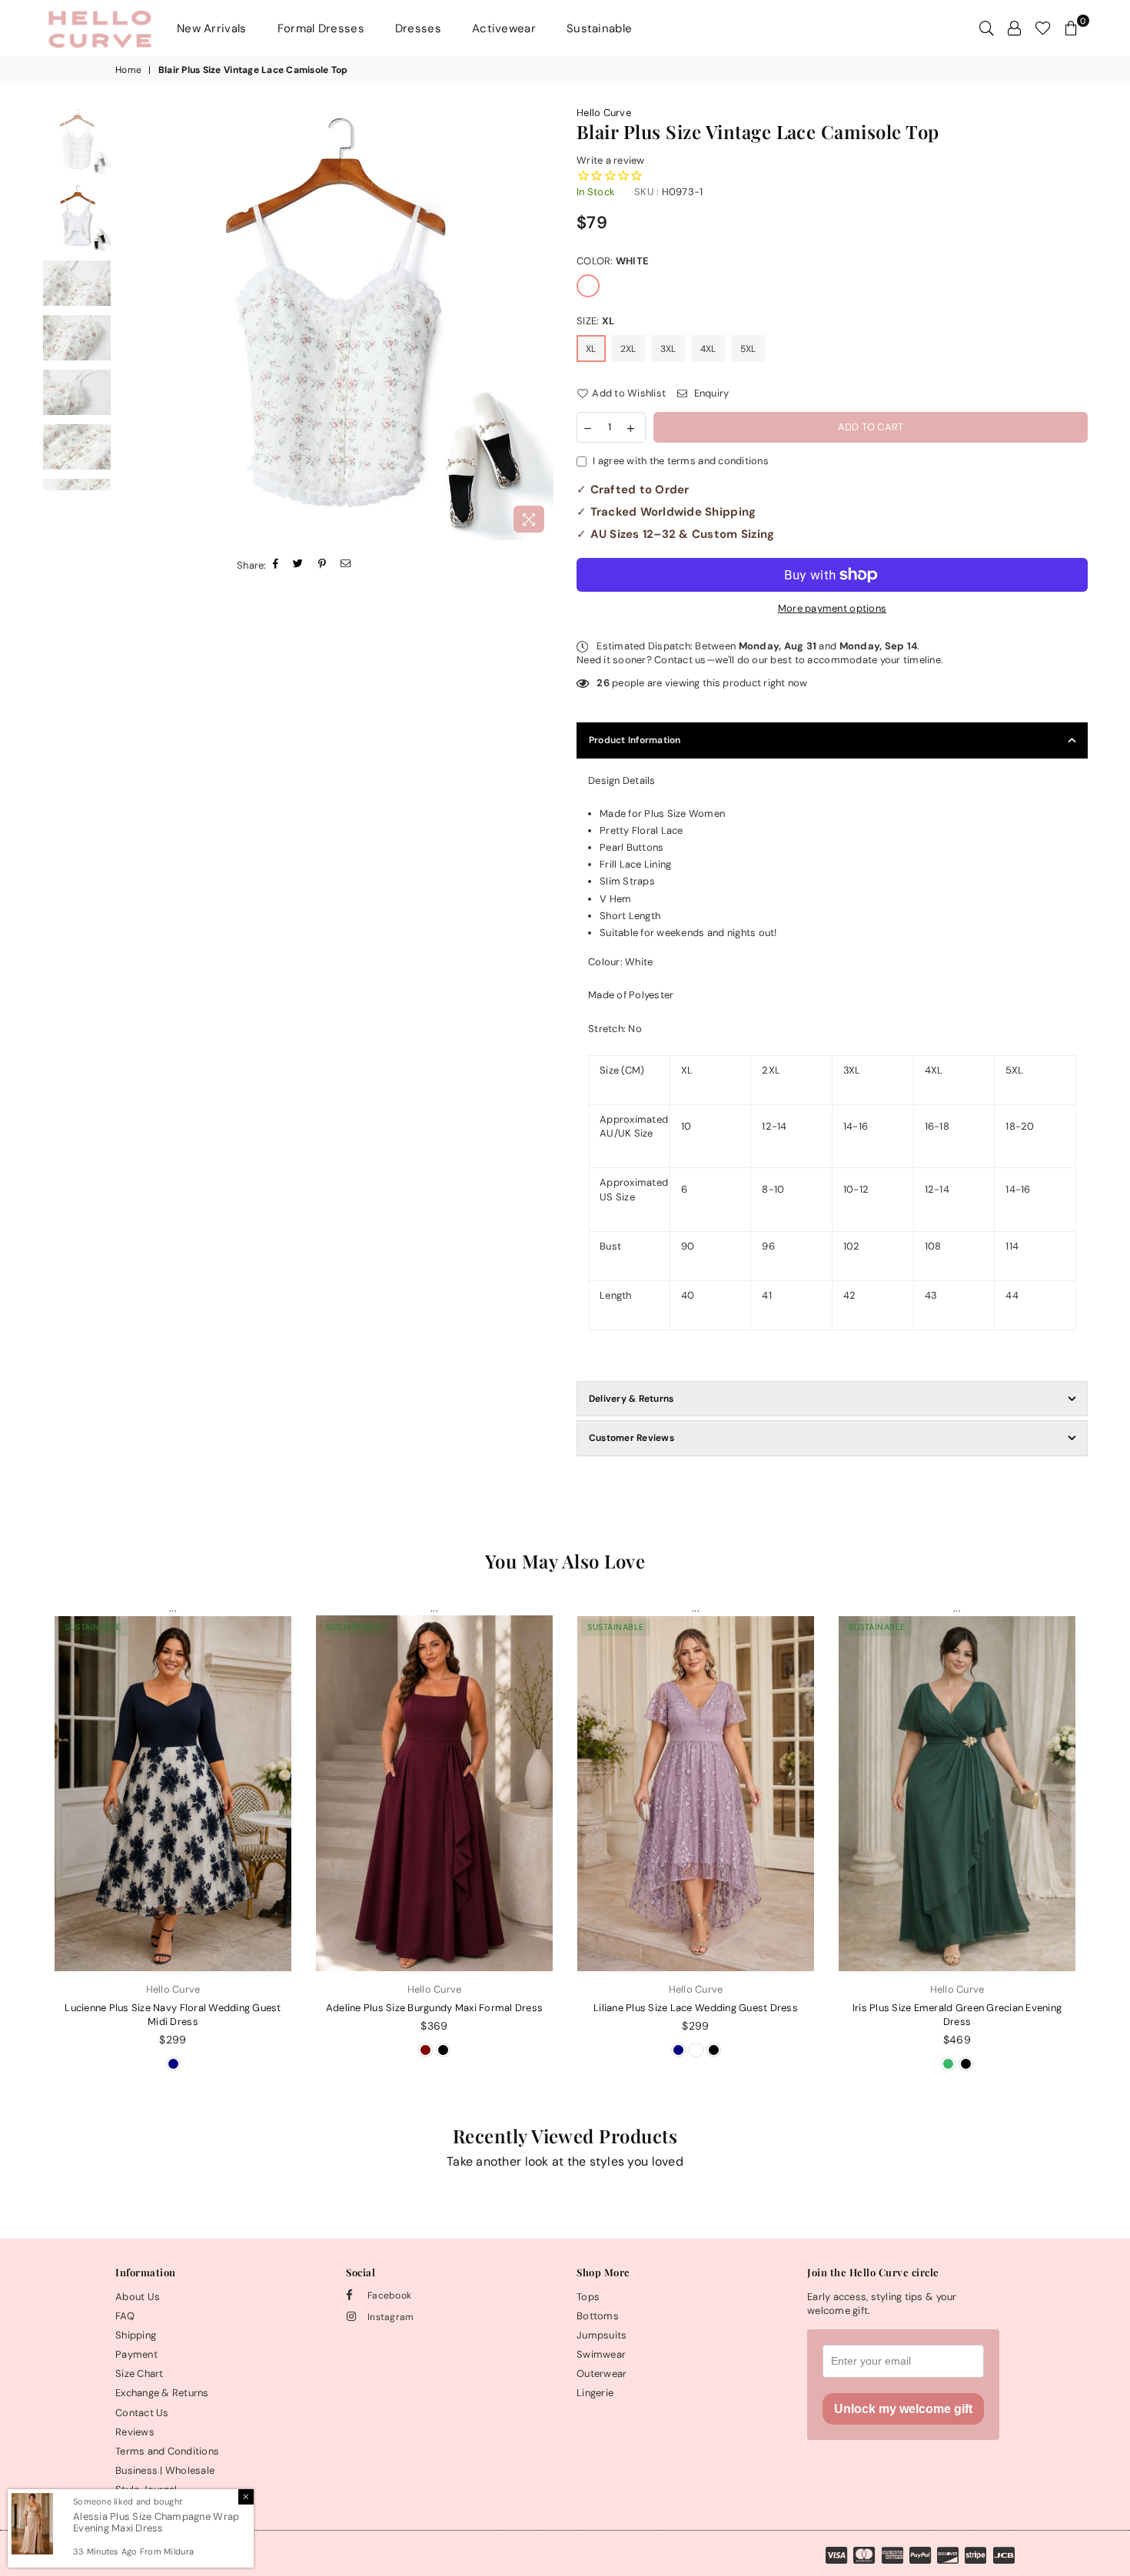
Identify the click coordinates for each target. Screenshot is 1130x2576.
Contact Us (142, 2413)
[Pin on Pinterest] (322, 565)
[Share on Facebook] (276, 565)
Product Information (635, 740)
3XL (668, 349)
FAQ (125, 2316)
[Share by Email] (346, 565)
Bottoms (598, 2316)
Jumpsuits (602, 2335)
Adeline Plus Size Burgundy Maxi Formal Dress (434, 2008)
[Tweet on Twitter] (298, 565)
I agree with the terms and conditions (681, 461)
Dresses (418, 28)
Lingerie (595, 2393)
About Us (138, 2297)
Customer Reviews (631, 1438)
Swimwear (601, 2354)
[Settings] (1014, 28)
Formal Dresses (321, 28)
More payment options (832, 608)
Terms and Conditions (167, 2451)
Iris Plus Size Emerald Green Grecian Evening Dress (957, 2015)
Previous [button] (133, 323)
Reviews (135, 2432)
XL (591, 349)
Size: (595, 321)
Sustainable (599, 28)
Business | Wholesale (165, 2470)
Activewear (504, 28)
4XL (708, 349)
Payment (136, 2354)
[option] (336, 323)
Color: (613, 261)
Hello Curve (604, 113)
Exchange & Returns (162, 2393)
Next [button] (540, 323)
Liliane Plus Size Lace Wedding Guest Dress (696, 2008)
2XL (628, 349)
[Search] (987, 28)
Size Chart (140, 2374)
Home (128, 70)
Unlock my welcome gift (903, 2409)
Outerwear (602, 2374)
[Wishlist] (1043, 28)
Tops (588, 2297)
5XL (748, 349)
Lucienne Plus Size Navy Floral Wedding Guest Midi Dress (173, 2015)
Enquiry (710, 393)
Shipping (136, 2335)
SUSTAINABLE (93, 1627)
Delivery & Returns (631, 1399)
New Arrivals (212, 28)
